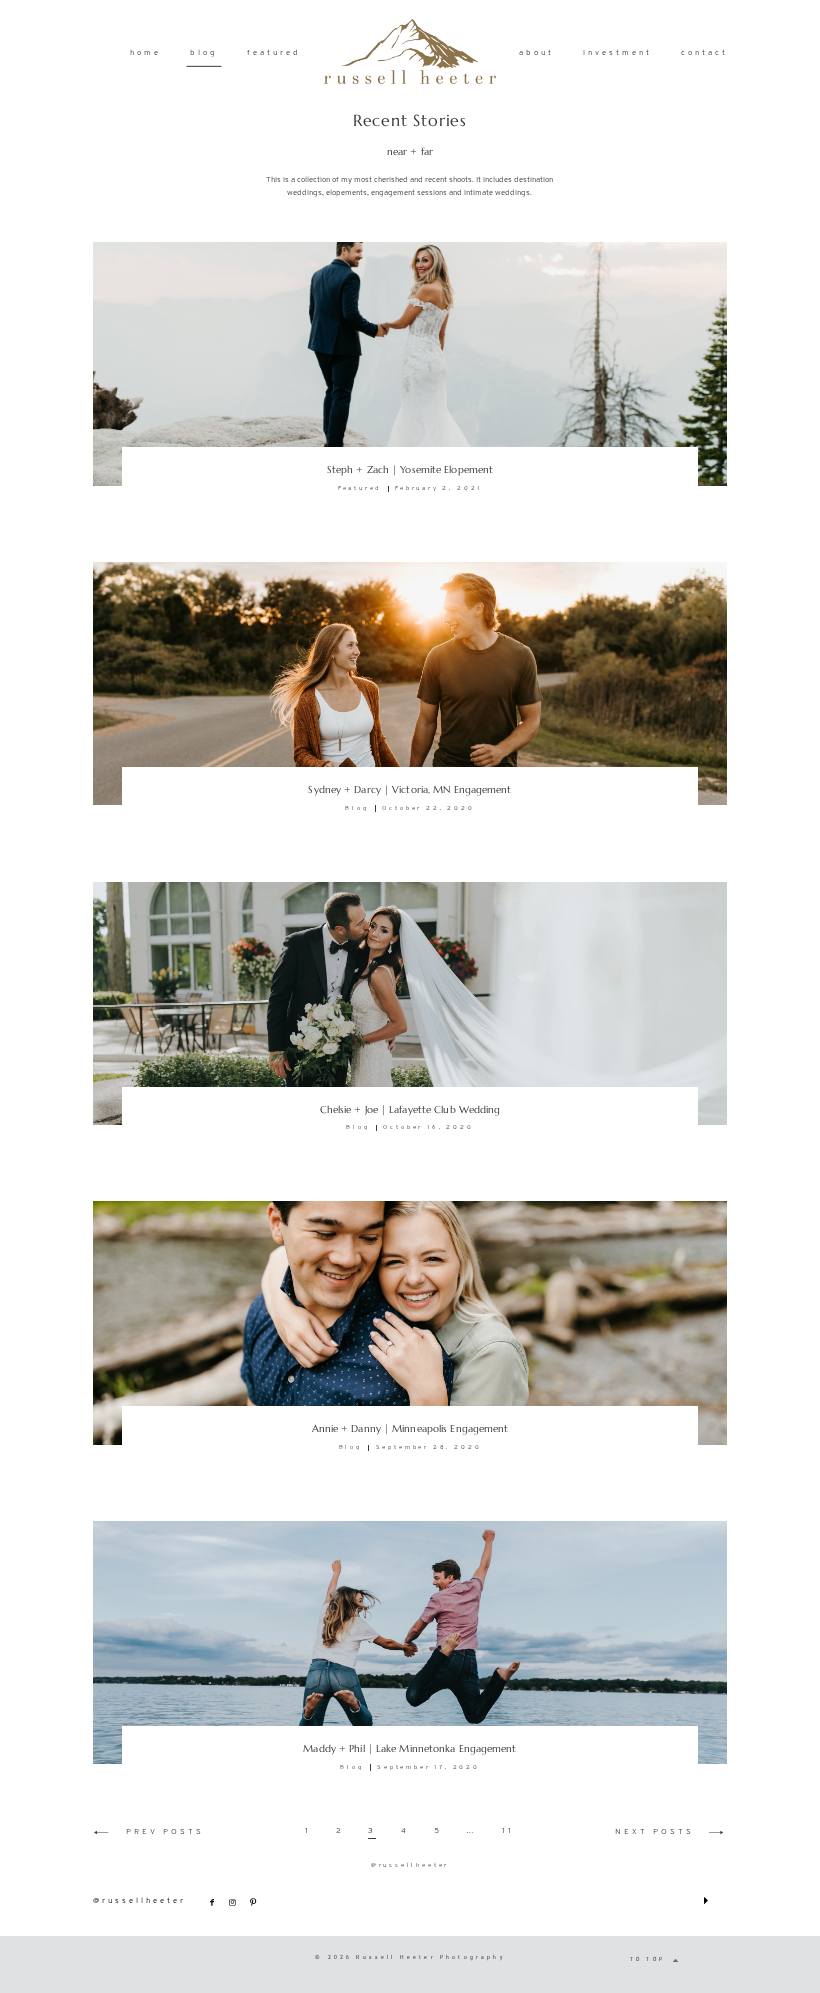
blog (204, 53)
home (145, 53)
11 (508, 1831)
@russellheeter (410, 1865)
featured (274, 53)
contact (704, 53)
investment (617, 53)
